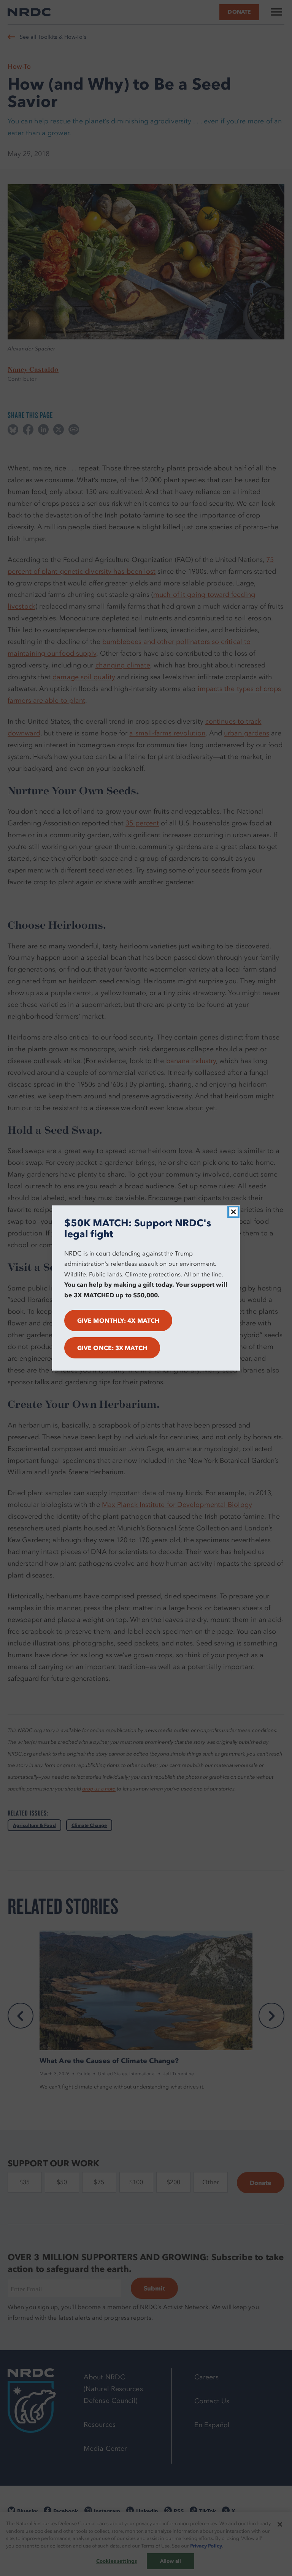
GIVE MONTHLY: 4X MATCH (118, 1320)
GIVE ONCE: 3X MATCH (112, 1348)
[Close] (233, 1212)
